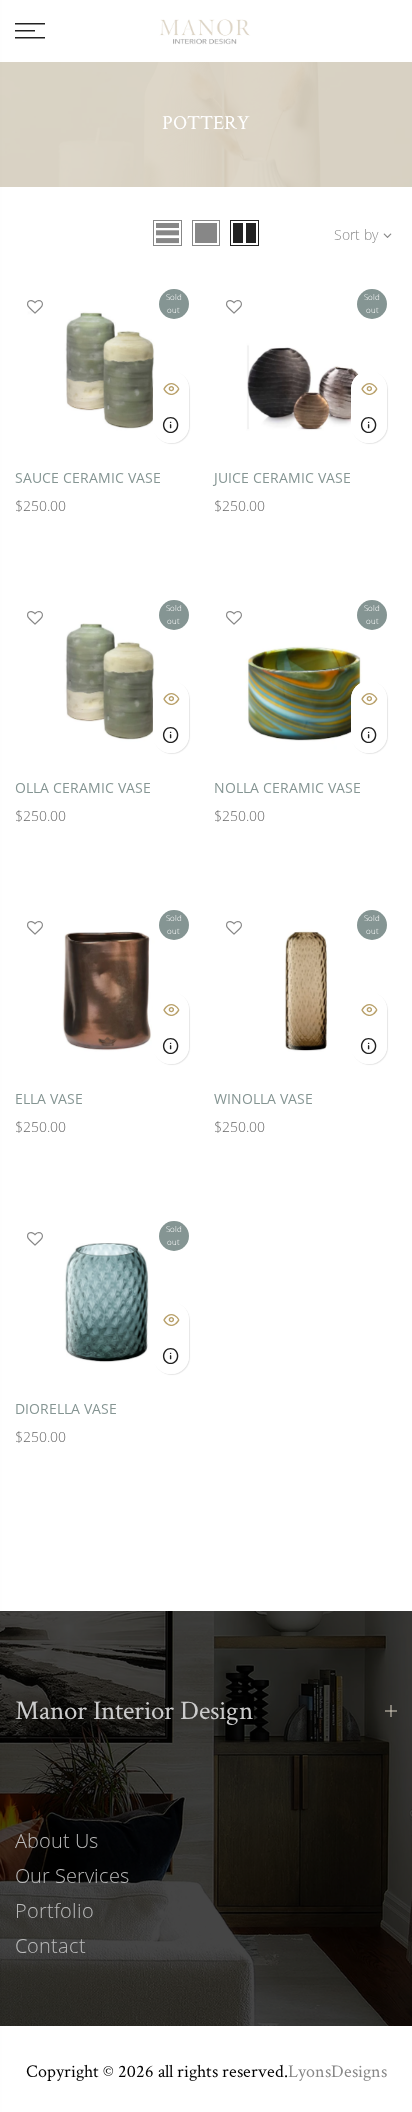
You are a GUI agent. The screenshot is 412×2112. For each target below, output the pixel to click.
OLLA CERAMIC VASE (83, 787)
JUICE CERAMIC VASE (282, 477)
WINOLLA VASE (263, 1098)
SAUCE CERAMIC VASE (88, 477)
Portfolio (54, 1910)
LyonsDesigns (337, 2070)
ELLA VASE (49, 1098)
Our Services (72, 1875)
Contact (50, 1945)
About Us (56, 1840)
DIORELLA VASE (66, 1408)
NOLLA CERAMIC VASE (287, 787)
